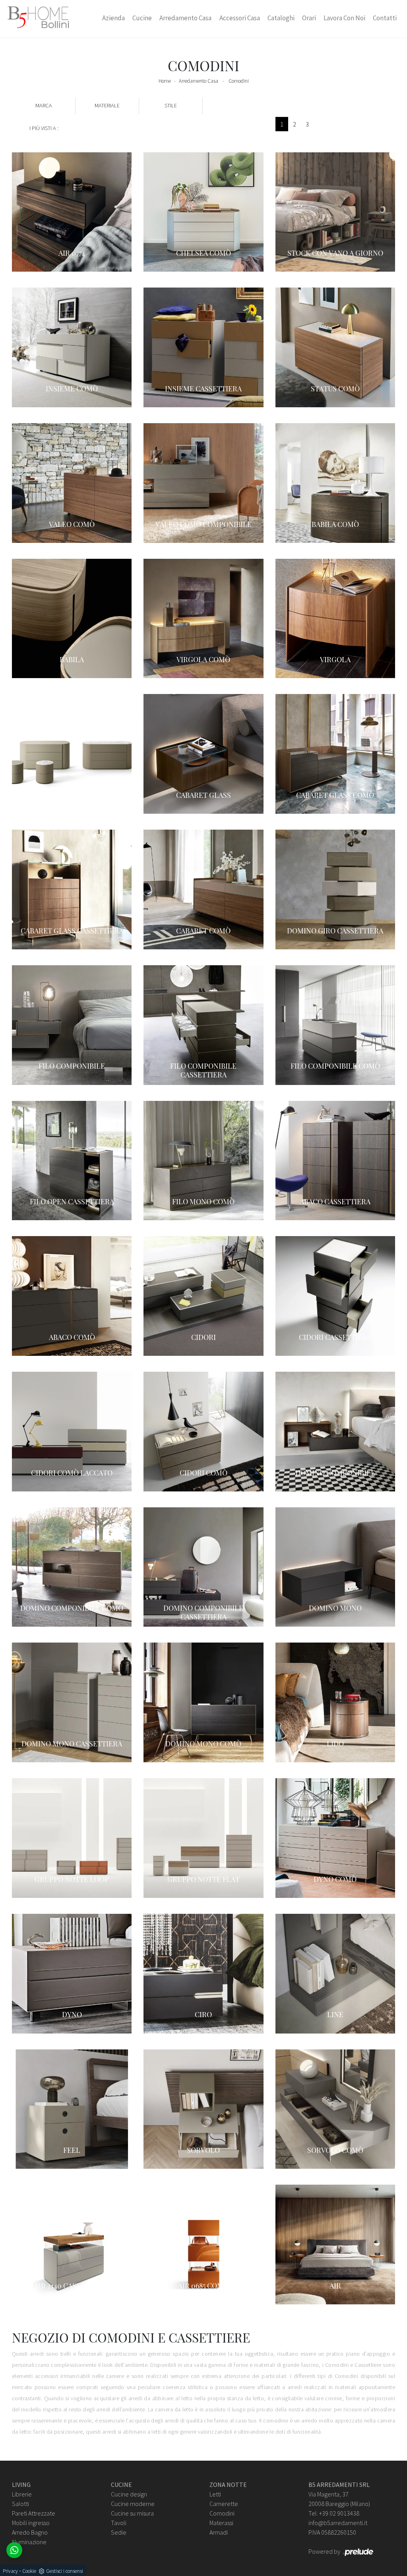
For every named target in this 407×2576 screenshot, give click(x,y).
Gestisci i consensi (65, 2571)
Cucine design (129, 2494)
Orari (309, 18)
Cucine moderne (133, 2504)
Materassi (221, 2523)
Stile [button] (171, 105)
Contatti (385, 18)
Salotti (20, 2504)
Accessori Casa (240, 18)
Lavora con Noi (344, 18)
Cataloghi (281, 18)
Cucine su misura (132, 2513)
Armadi (219, 2532)
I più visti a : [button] (44, 128)
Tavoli (119, 2523)
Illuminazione (29, 2542)
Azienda (113, 18)
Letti (215, 2494)
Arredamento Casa (185, 18)
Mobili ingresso (31, 2523)
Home (165, 81)
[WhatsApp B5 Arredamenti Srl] (14, 2550)
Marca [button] (44, 105)
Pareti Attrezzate (34, 2513)
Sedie (119, 2532)
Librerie (22, 2494)
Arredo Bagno (30, 2532)
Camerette (224, 2504)
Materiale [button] (107, 105)
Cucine (142, 18)
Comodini (239, 81)
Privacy (10, 2571)
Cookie (29, 2571)
